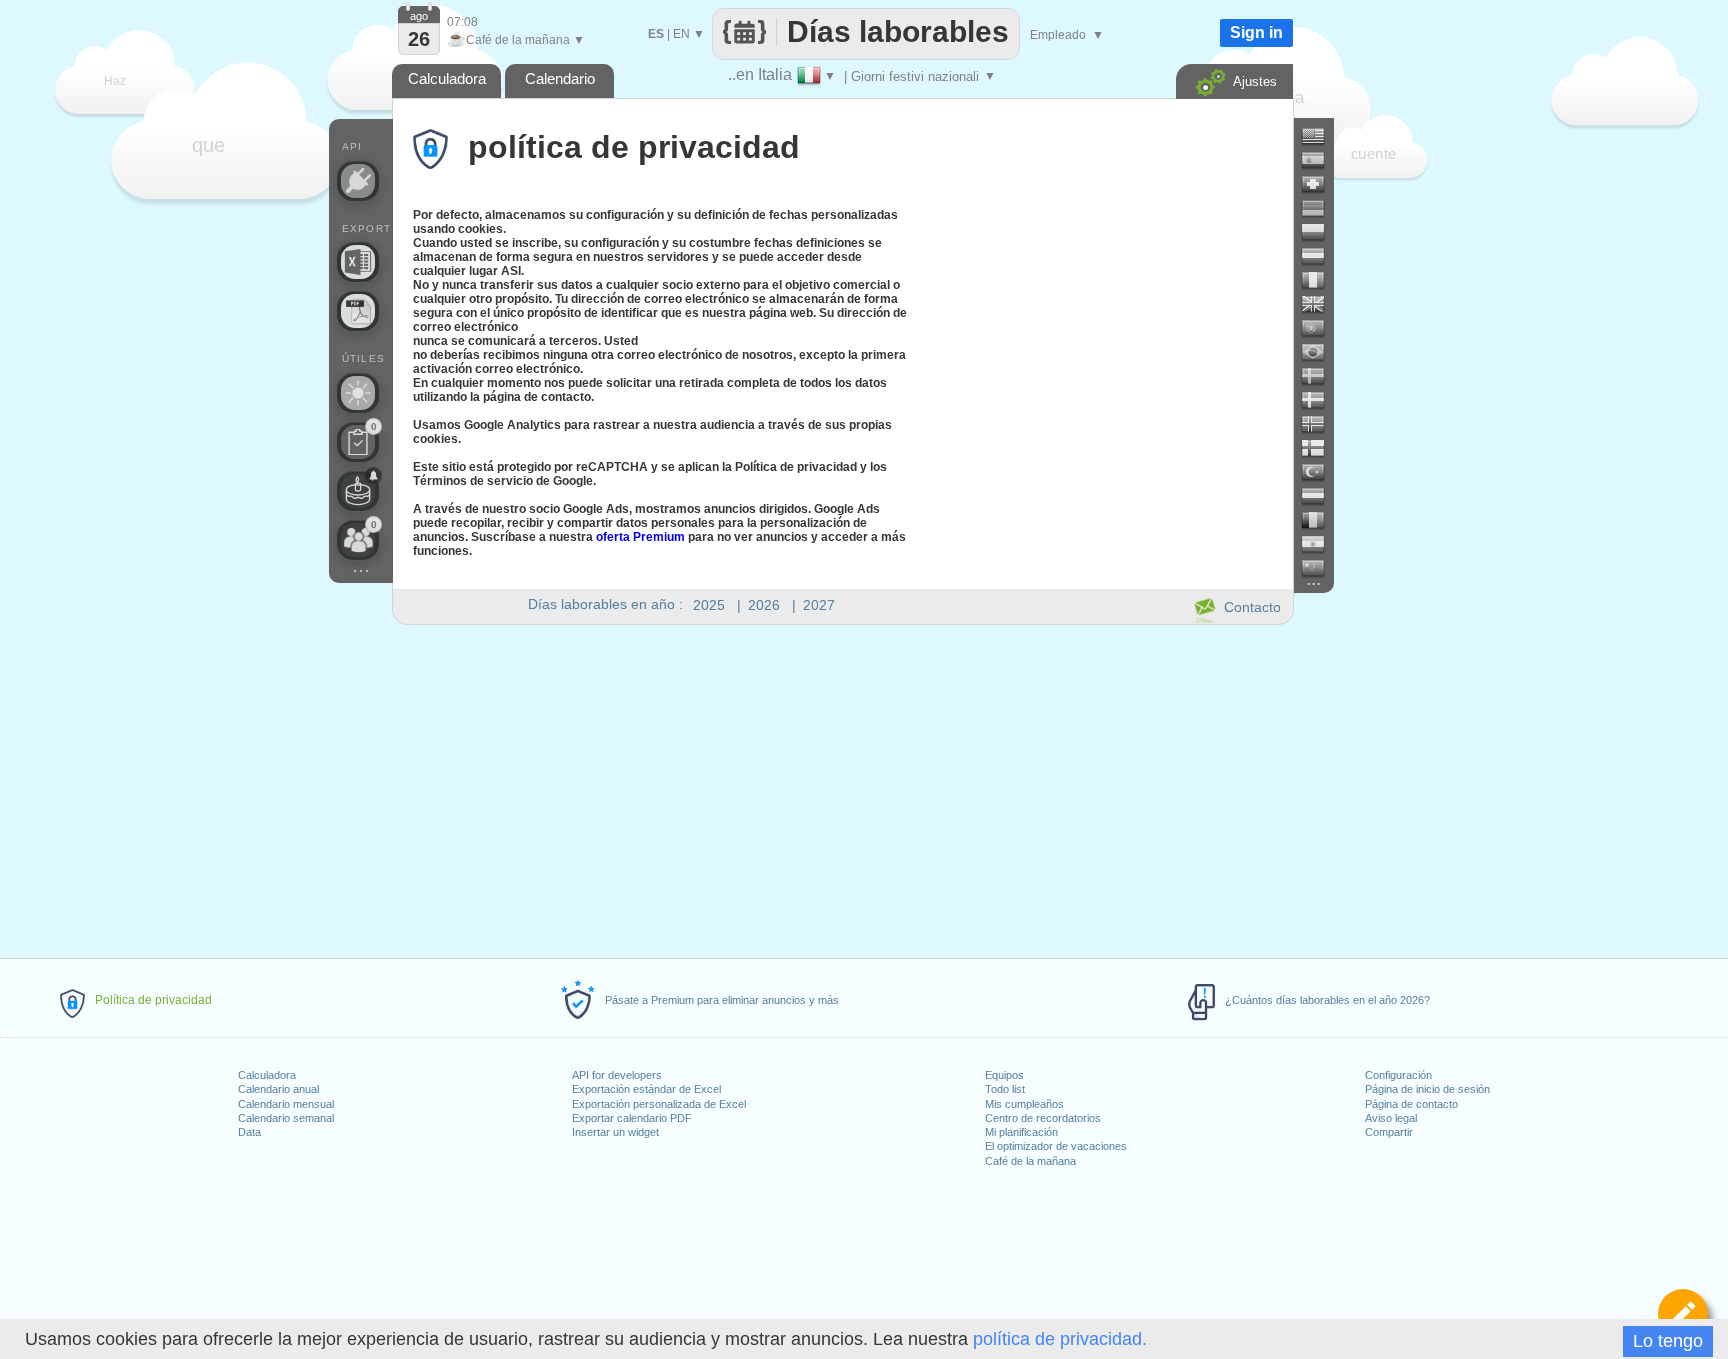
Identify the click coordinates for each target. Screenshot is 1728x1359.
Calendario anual (278, 1089)
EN (681, 34)
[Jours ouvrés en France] (1321, 280)
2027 (819, 605)
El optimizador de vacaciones (1056, 1146)
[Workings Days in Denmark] (1321, 400)
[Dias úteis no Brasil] (1321, 352)
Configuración (1398, 1075)
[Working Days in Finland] (1321, 448)
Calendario (560, 78)
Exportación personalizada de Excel (659, 1104)
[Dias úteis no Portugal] (1321, 328)
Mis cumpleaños (1024, 1104)
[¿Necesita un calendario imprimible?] (358, 311)
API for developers (617, 1075)
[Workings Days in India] (1321, 544)
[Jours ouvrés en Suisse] (1321, 184)
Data (249, 1132)
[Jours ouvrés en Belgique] (1321, 520)
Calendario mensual (286, 1104)
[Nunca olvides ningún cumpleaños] (358, 491)
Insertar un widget (615, 1132)
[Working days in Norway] (1321, 424)
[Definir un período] (1683, 1314)
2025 (709, 605)
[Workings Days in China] (1321, 568)
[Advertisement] (842, 788)
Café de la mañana (1030, 1161)
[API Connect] (358, 181)
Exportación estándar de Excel (646, 1089)
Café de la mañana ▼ (516, 40)
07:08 (462, 22)
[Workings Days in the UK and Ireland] (1321, 304)
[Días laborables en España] (1321, 160)
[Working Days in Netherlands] (1321, 496)
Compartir (1389, 1132)
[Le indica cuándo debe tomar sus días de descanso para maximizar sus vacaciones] (358, 393)
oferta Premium (640, 537)
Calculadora (267, 1075)
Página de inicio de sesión (1427, 1089)
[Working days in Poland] (1321, 232)
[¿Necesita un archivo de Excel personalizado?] (358, 262)
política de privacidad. (1060, 1339)
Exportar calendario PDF (632, 1118)
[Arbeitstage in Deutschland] (1321, 208)
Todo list (1005, 1089)
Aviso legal (1391, 1118)
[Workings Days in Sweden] (1321, 376)
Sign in (1256, 32)
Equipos (1004, 1075)
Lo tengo (1668, 1341)
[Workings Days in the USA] (1321, 136)
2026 (764, 605)
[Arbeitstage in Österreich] (1321, 256)
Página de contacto (1411, 1104)
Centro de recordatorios (1043, 1118)
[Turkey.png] (1321, 472)
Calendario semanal (286, 1118)
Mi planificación (1021, 1132)
